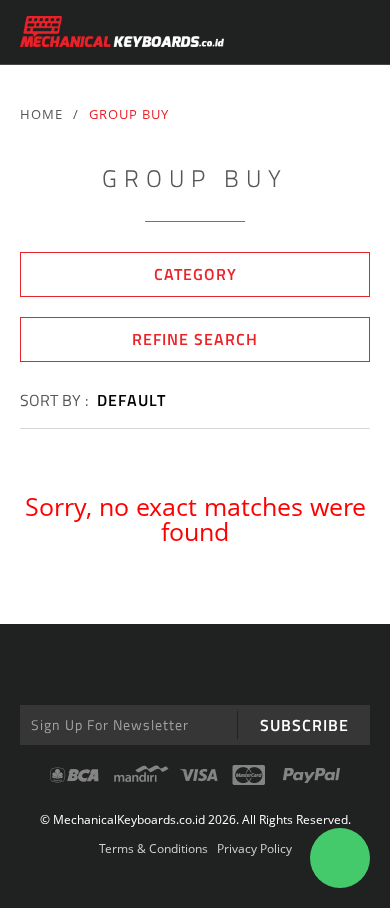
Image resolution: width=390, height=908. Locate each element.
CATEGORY (195, 274)
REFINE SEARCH (195, 339)
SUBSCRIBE (304, 725)
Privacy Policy (254, 848)
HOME (41, 114)
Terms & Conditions (153, 848)
